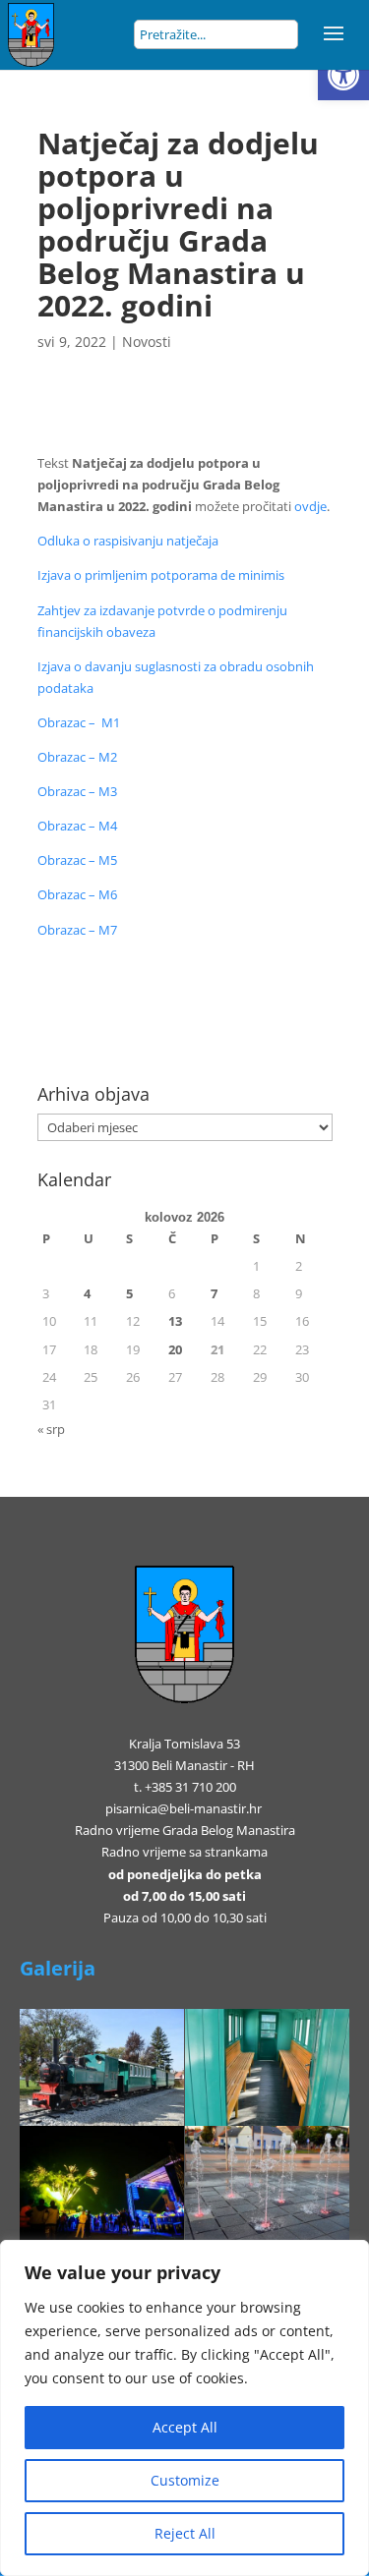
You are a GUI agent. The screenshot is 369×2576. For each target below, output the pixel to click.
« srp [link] (51, 1429)
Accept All (185, 2427)
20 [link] (175, 1349)
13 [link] (175, 1321)
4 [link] (87, 1293)
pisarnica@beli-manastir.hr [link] (184, 1808)
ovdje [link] (310, 506)
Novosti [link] (147, 342)
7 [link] (214, 1293)
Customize (185, 2480)
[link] (343, 75)
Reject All (185, 2533)
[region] (184, 2408)
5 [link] (129, 1293)
